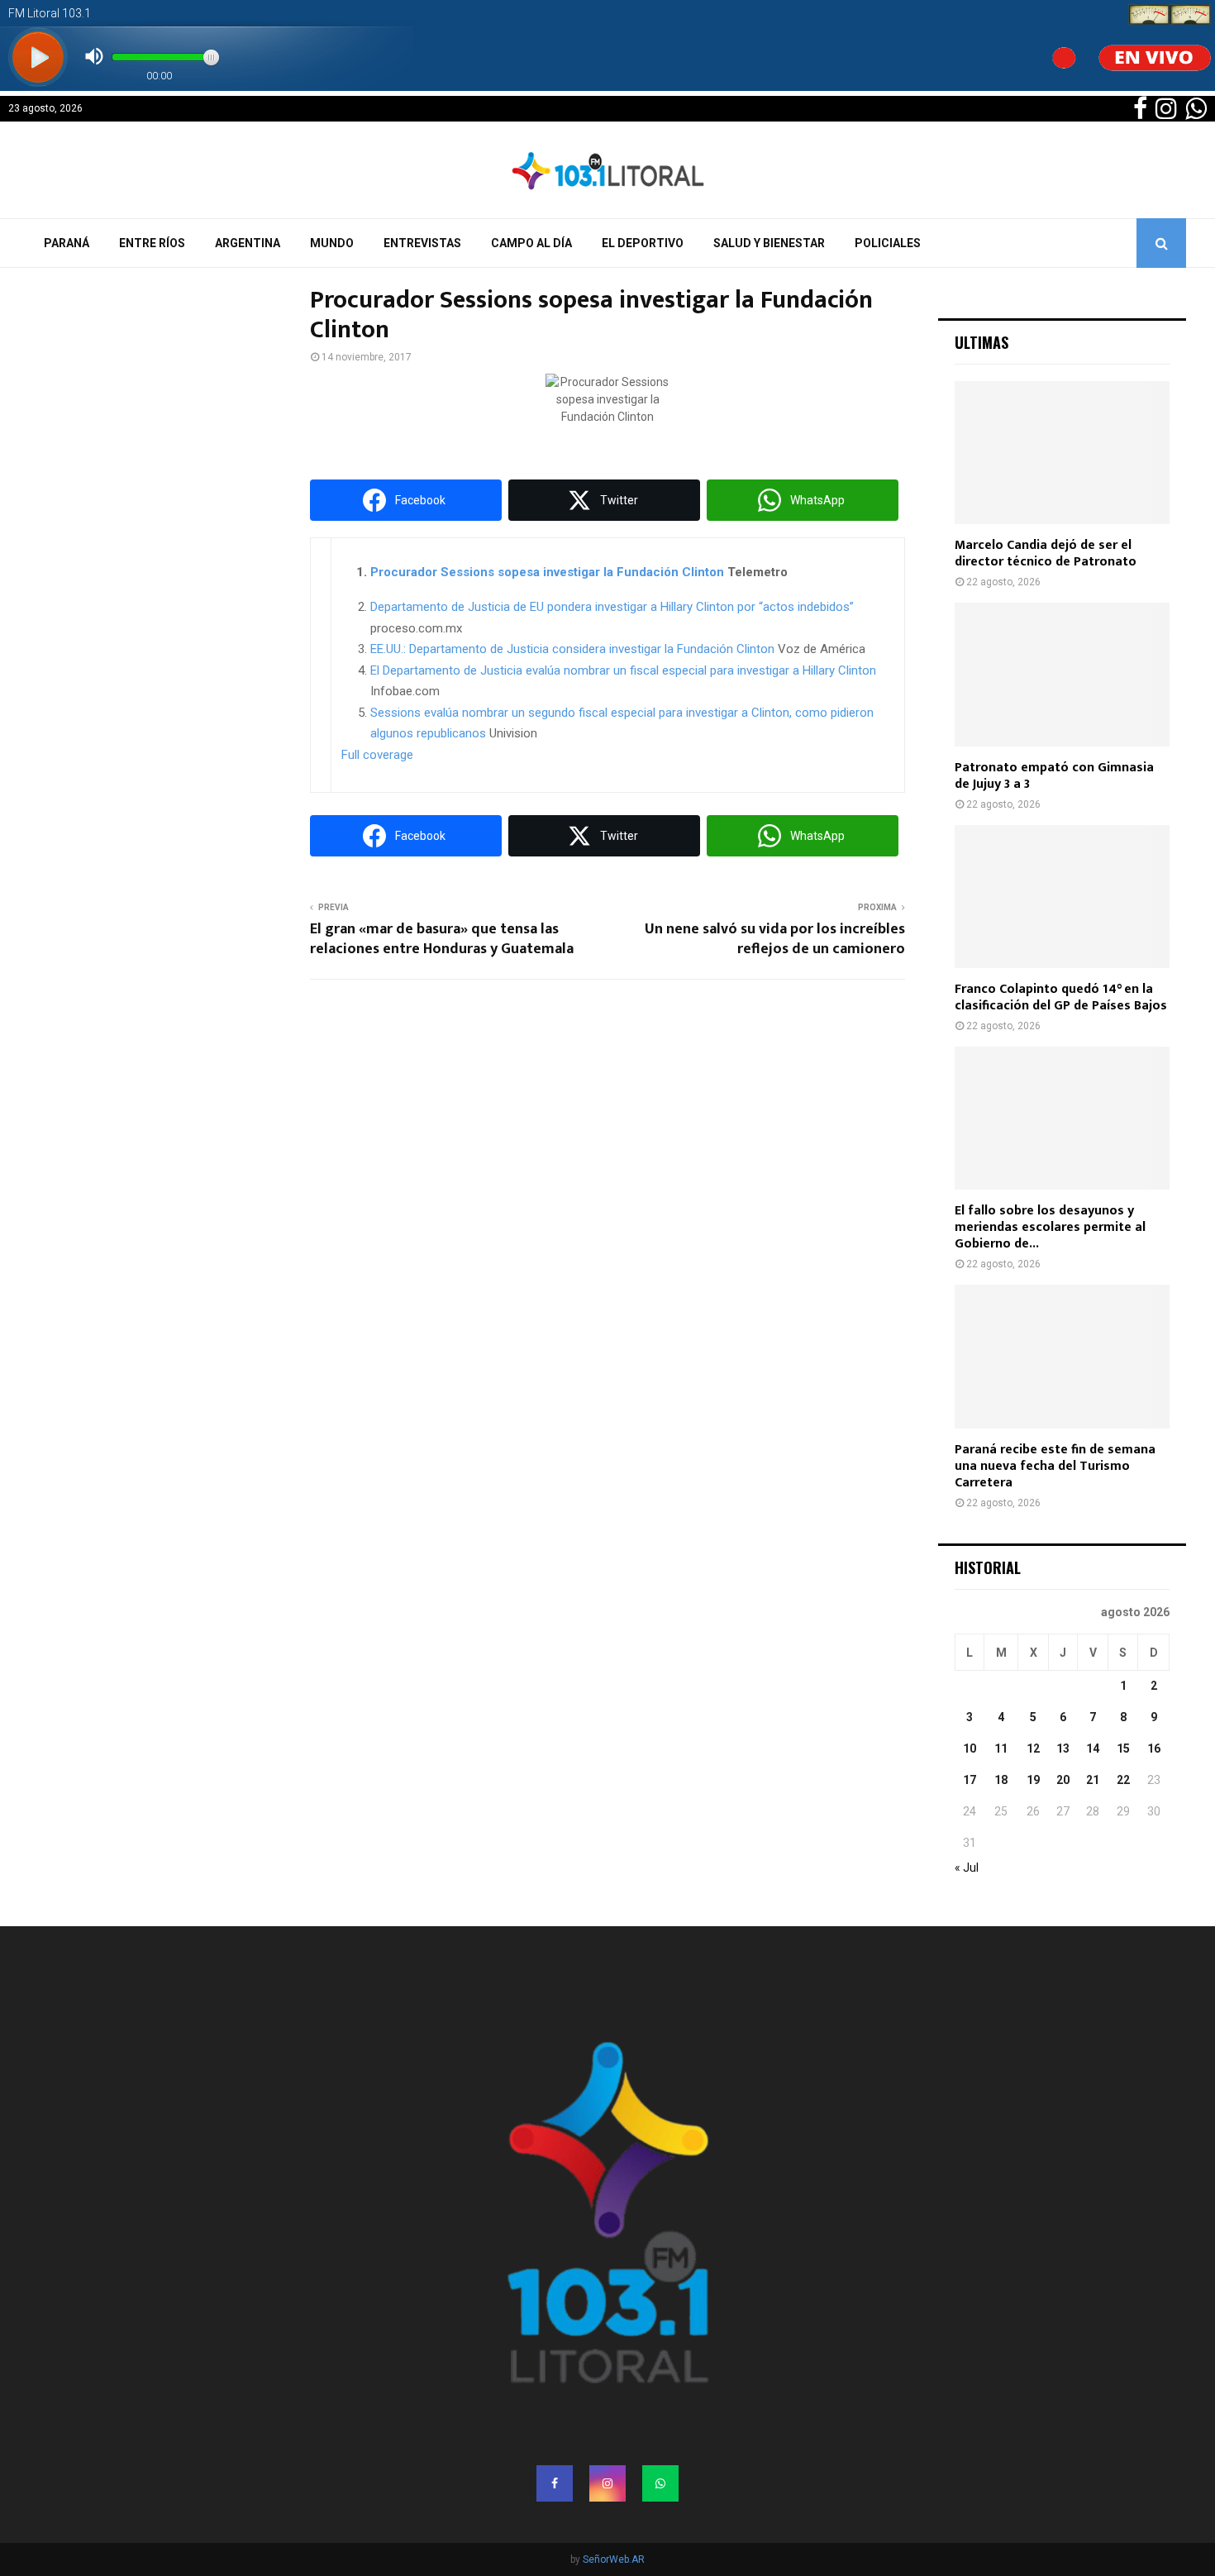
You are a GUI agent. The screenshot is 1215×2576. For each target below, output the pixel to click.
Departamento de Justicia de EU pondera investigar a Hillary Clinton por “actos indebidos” (612, 607)
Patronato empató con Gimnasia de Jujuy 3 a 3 (1054, 776)
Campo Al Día (531, 243)
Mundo (332, 243)
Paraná (67, 243)
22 (1123, 1780)
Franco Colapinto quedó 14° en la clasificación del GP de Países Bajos (1061, 997)
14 (1093, 1748)
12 (1033, 1748)
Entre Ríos (152, 243)
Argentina (248, 243)
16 (1154, 1748)
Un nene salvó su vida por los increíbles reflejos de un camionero (775, 939)
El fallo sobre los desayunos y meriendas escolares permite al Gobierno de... (1050, 1227)
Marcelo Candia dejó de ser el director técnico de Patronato (1046, 553)
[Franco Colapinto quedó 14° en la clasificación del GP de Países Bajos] (1062, 897)
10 (970, 1748)
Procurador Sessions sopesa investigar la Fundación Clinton (547, 572)
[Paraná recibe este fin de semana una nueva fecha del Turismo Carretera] (1062, 1356)
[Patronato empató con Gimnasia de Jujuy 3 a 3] (1062, 674)
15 (1123, 1748)
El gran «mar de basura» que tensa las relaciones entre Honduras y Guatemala (442, 939)
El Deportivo (643, 243)
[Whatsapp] (660, 2483)
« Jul (967, 1868)
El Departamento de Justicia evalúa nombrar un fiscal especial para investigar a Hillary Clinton (623, 670)
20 (1063, 1780)
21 (1093, 1780)
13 (1063, 1748)
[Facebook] (555, 2483)
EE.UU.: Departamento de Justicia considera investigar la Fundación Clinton (572, 649)
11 (1001, 1748)
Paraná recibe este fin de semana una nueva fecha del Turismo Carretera (1055, 1466)
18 (1001, 1780)
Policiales (888, 243)
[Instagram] (607, 2483)
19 (1033, 1780)
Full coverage (377, 755)
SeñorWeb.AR (614, 2559)
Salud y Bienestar (769, 243)
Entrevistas (422, 243)
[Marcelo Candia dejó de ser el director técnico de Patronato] (1062, 453)
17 (970, 1780)
